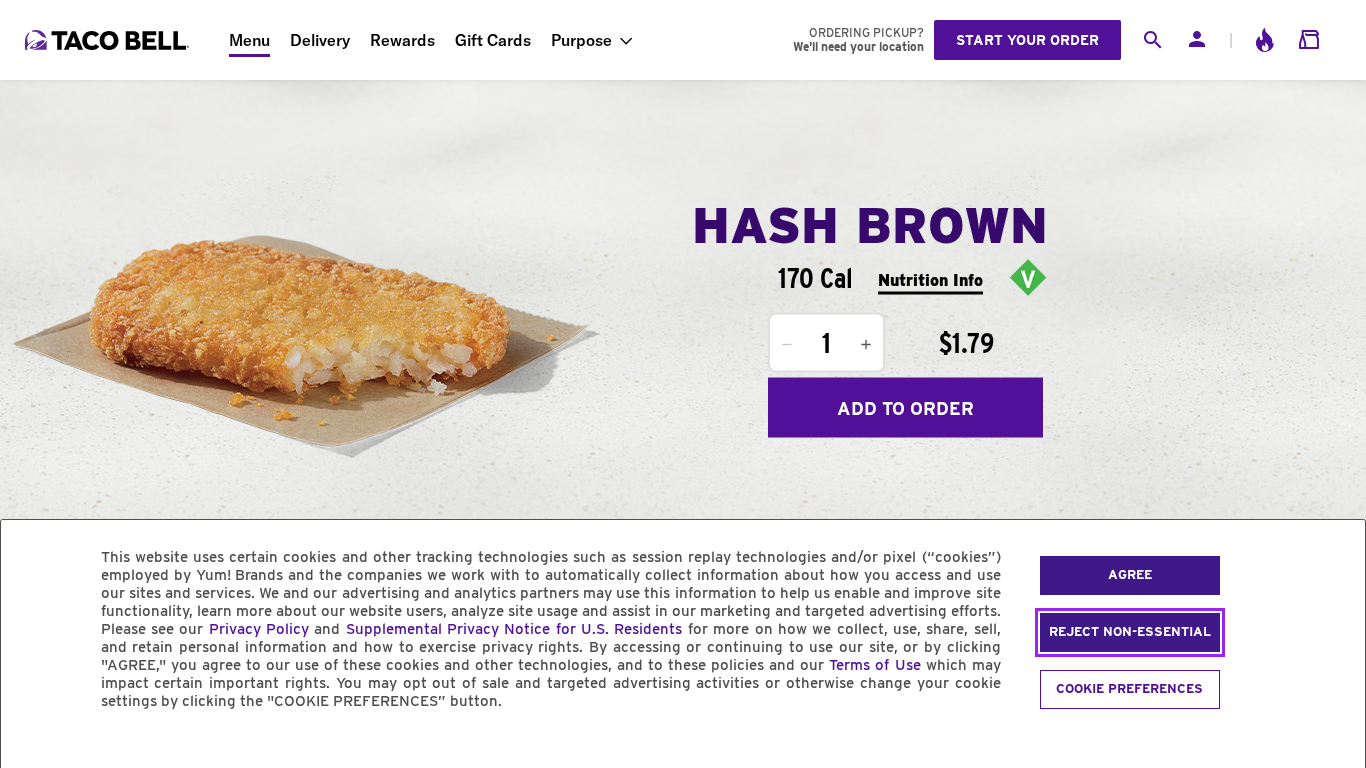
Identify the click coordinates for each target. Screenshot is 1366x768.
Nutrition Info (930, 279)
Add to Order (905, 407)
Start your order (1027, 40)
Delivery (320, 40)
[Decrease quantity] (787, 345)
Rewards (402, 40)
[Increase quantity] (866, 345)
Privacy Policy (259, 629)
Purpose (581, 40)
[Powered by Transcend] (33, 746)
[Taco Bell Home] (109, 40)
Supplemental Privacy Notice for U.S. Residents (514, 629)
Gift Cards (493, 40)
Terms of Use (874, 665)
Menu (249, 40)
